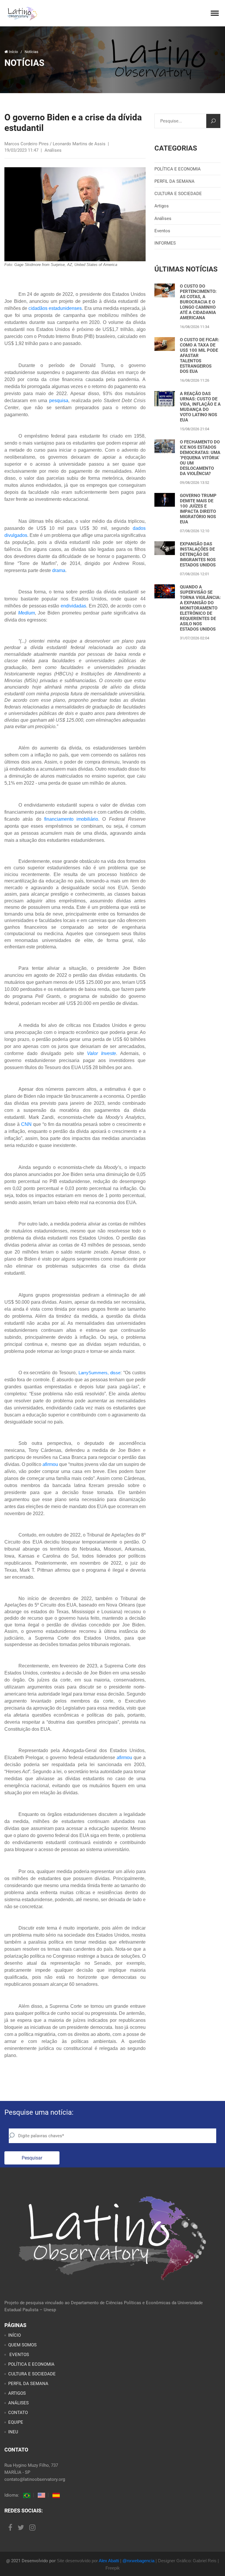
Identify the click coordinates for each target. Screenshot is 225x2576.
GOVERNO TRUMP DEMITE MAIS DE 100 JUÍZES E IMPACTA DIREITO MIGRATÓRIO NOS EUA (198, 509)
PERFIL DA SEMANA (174, 181)
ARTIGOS (17, 2393)
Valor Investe (102, 1053)
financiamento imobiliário (71, 819)
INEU (13, 2432)
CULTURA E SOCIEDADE (178, 194)
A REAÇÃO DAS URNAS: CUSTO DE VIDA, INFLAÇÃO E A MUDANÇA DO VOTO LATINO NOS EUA (200, 407)
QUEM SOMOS (22, 2345)
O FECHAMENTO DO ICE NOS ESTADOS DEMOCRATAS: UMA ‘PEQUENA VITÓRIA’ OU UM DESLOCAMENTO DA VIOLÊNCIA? (200, 458)
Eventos (162, 231)
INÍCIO (15, 2335)
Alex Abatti (109, 2561)
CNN (26, 1124)
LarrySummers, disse (99, 1373)
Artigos (162, 206)
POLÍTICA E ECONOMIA (178, 169)
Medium (27, 613)
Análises (163, 218)
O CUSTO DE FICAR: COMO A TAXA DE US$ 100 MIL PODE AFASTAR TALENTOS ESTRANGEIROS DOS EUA (200, 356)
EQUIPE (16, 2422)
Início (13, 52)
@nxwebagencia (138, 2561)
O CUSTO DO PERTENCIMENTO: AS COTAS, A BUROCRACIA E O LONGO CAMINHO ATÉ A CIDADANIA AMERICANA (198, 302)
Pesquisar (32, 2158)
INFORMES (165, 243)
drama (59, 570)
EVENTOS (19, 2355)
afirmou (50, 1464)
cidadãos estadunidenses (55, 308)
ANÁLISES (18, 2403)
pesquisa (59, 401)
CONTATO (18, 2413)
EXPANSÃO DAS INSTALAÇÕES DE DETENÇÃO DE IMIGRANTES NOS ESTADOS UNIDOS (198, 554)
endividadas (73, 606)
